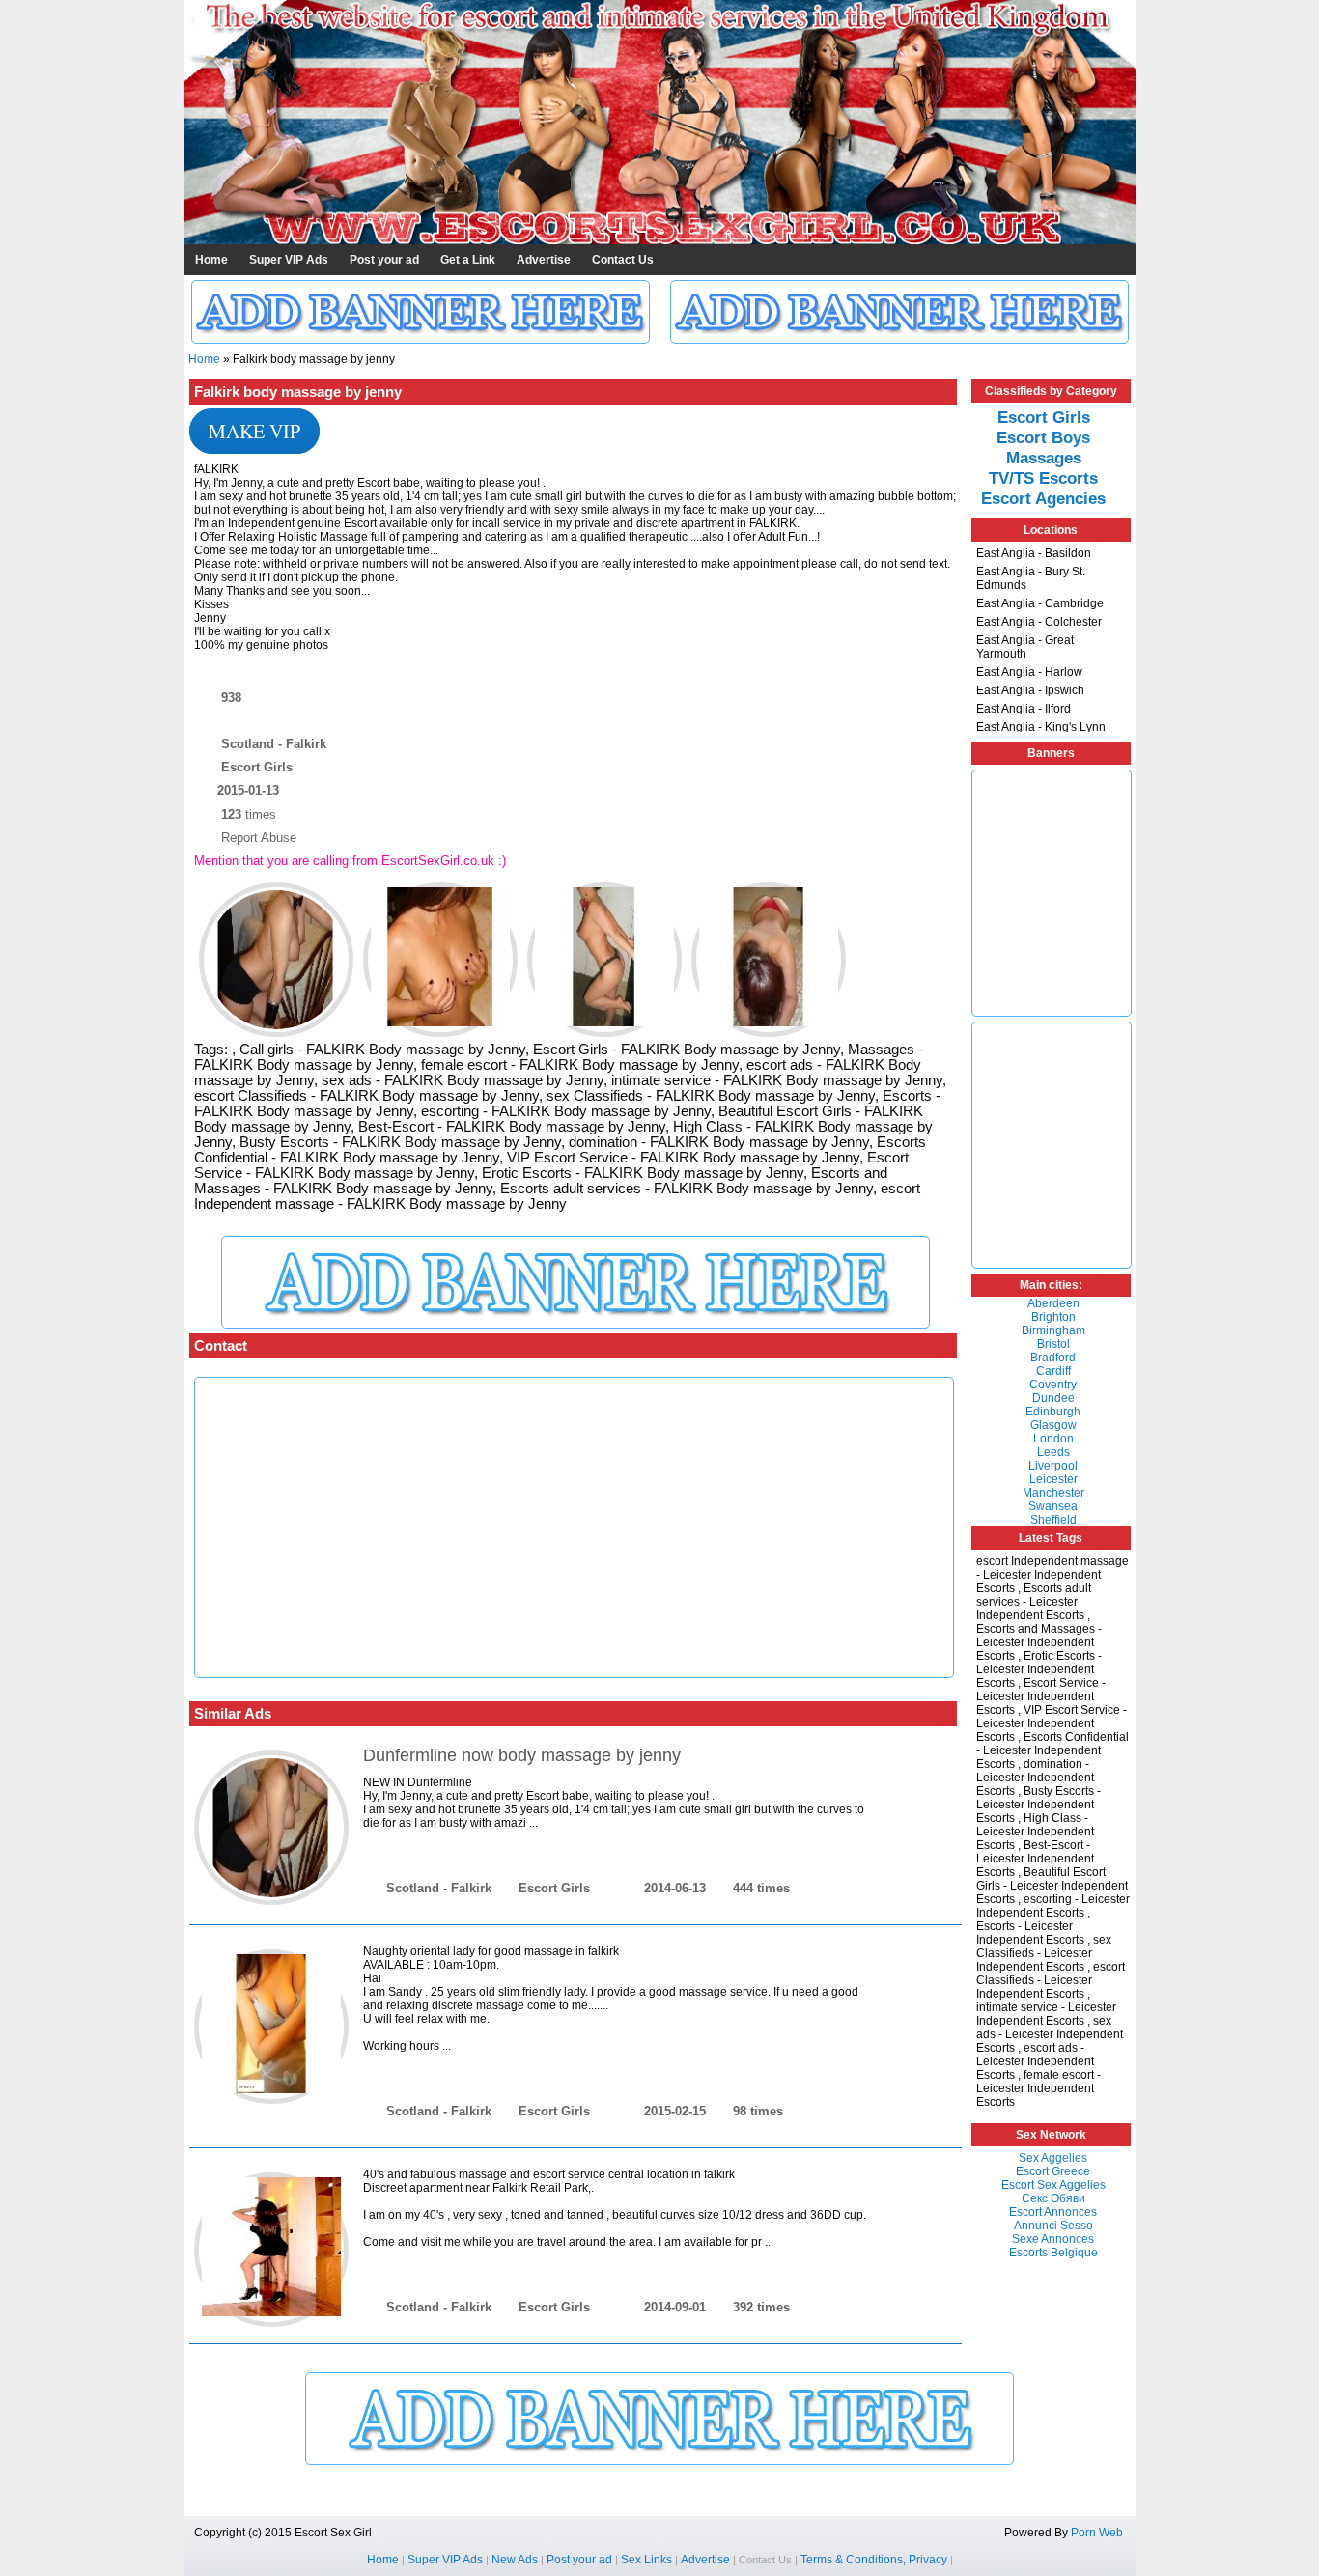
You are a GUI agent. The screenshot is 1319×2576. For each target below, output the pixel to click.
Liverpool (1053, 1466)
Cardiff (1053, 1371)
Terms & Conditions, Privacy (874, 2560)
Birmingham (1053, 1330)
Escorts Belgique (1053, 2253)
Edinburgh (1053, 1412)
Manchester (1053, 1493)
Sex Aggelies (1053, 2158)
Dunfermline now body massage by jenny (522, 1755)
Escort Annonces (1053, 2212)
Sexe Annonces (1053, 2239)
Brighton (1053, 1317)
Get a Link (468, 260)
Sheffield (1053, 1520)
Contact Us (623, 260)
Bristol (1053, 1344)
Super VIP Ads (289, 260)
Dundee (1053, 1398)
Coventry (1053, 1385)
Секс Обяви (1053, 2198)
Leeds (1053, 1452)
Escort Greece (1053, 2171)
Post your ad (384, 260)
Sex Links (646, 2560)
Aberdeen (1053, 1303)
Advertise (544, 260)
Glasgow (1053, 1425)
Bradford (1053, 1358)
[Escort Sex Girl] (660, 240)
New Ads (515, 2560)
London (1053, 1439)
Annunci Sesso (1053, 2226)
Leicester (1053, 1479)
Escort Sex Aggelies (1053, 2185)
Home (211, 260)
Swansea (1053, 1506)
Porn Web (1097, 2533)
